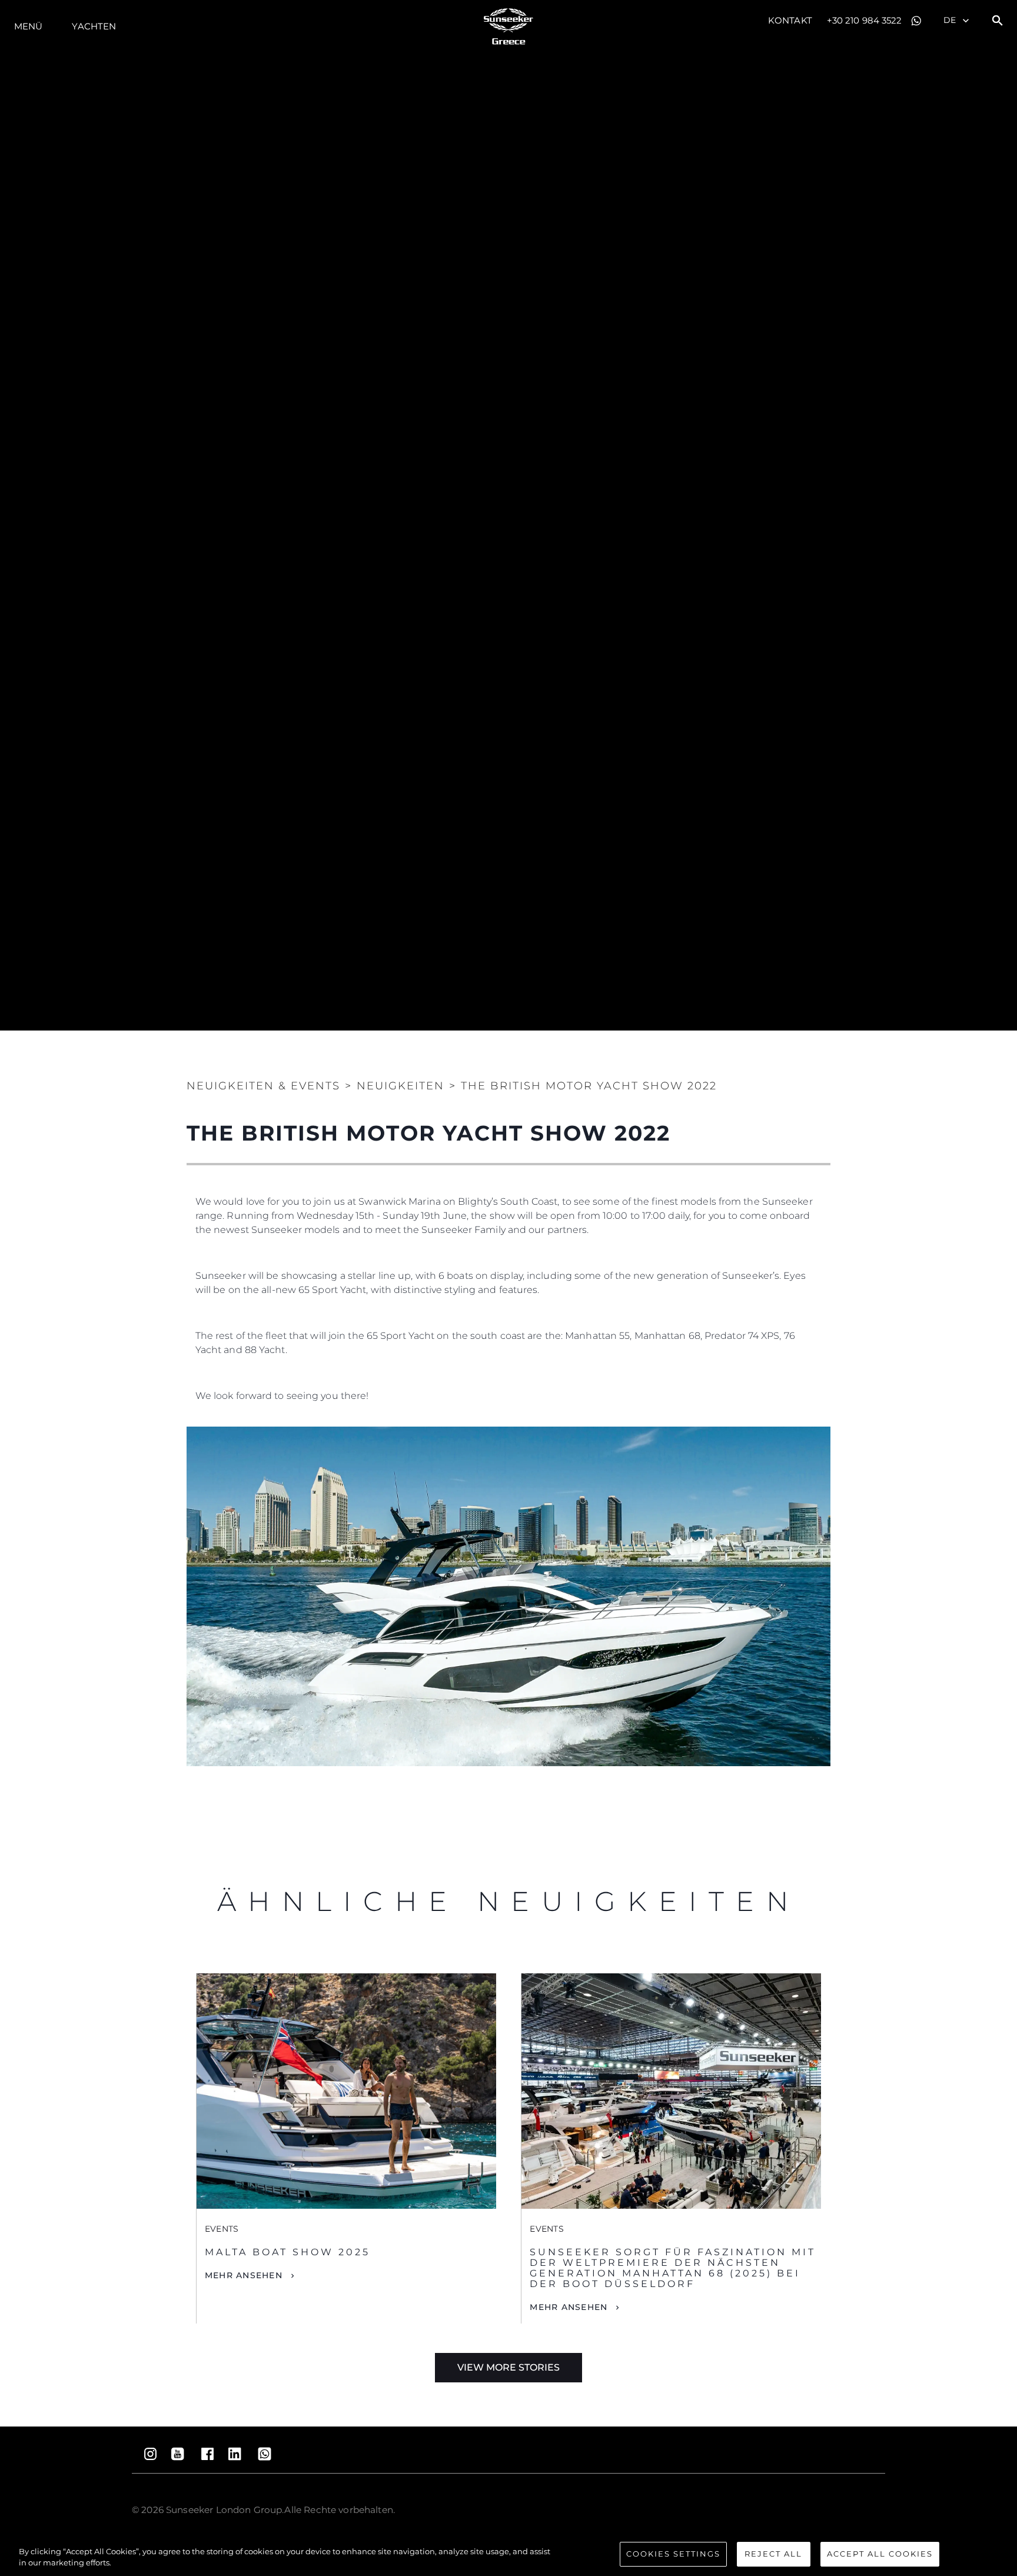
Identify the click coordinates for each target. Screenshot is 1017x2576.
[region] (508, 2555)
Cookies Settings (673, 2554)
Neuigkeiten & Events (263, 1086)
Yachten (94, 26)
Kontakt (790, 20)
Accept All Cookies (880, 2554)
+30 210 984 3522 (865, 20)
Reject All (773, 2554)
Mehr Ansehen (244, 2275)
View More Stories (508, 2367)
